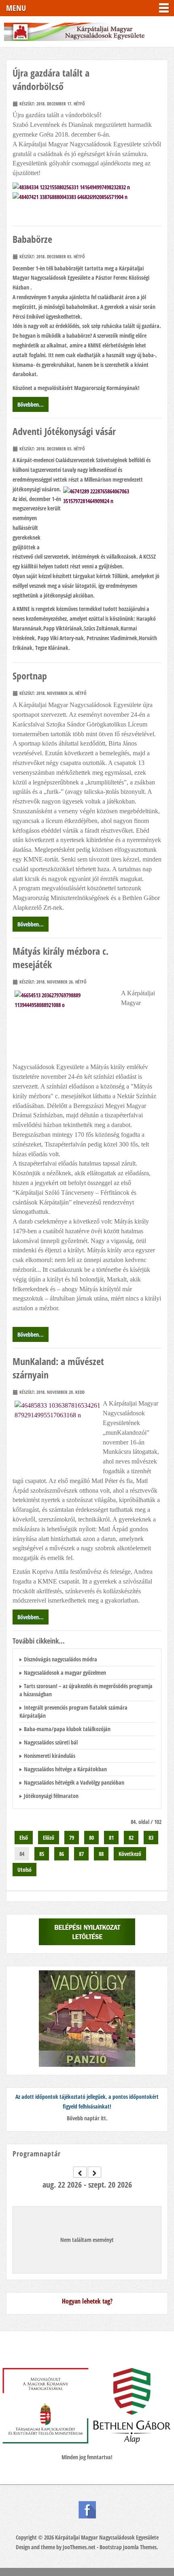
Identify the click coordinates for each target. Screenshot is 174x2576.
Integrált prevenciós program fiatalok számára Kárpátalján (73, 1711)
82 (131, 1838)
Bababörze (32, 239)
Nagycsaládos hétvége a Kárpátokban (65, 1769)
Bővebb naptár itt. (87, 2118)
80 (91, 1838)
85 (42, 1854)
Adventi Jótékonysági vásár (64, 431)
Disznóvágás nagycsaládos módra (60, 1659)
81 (111, 1838)
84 (22, 1854)
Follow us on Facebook (87, 2510)
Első (24, 1838)
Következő (130, 1854)
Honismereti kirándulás (50, 1756)
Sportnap (30, 676)
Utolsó (24, 1870)
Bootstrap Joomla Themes (128, 2547)
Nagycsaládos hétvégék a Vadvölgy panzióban (74, 1782)
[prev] (80, 2172)
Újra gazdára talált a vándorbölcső (51, 79)
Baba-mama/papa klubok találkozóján (67, 1729)
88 (101, 1854)
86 (62, 1854)
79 (72, 1838)
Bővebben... (31, 404)
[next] (94, 2172)
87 (81, 1854)
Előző (49, 1838)
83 (151, 1838)
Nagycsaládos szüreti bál (51, 1742)
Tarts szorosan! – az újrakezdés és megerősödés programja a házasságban (86, 1690)
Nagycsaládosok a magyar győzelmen (65, 1673)
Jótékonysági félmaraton (51, 1796)
